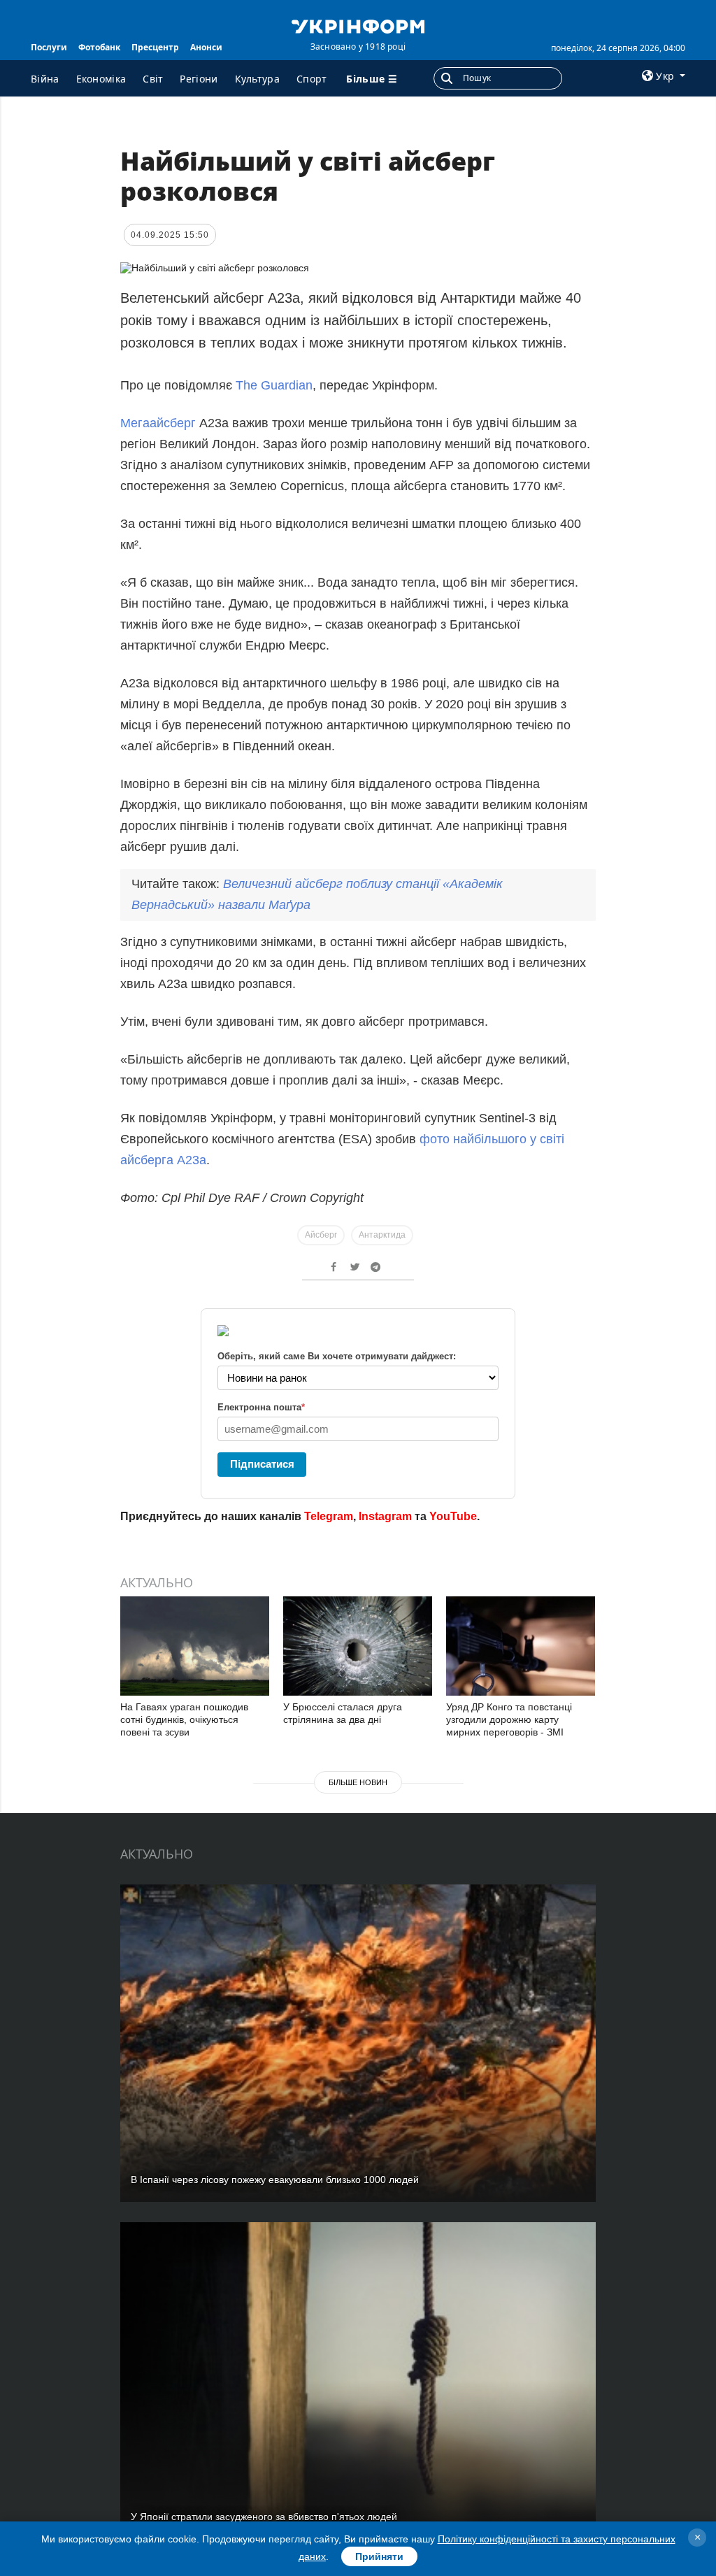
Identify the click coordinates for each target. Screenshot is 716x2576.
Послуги (49, 47)
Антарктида (382, 1235)
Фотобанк (99, 47)
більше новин (358, 1782)
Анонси (206, 47)
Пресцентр (155, 47)
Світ (153, 79)
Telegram (329, 1516)
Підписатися (262, 1464)
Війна (45, 79)
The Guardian (274, 385)
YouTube (453, 1516)
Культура (257, 79)
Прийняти (379, 2556)
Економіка (101, 79)
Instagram (385, 1516)
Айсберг (321, 1235)
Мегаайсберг (160, 423)
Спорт (312, 79)
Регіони (199, 79)
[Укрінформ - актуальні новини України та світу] (358, 25)
